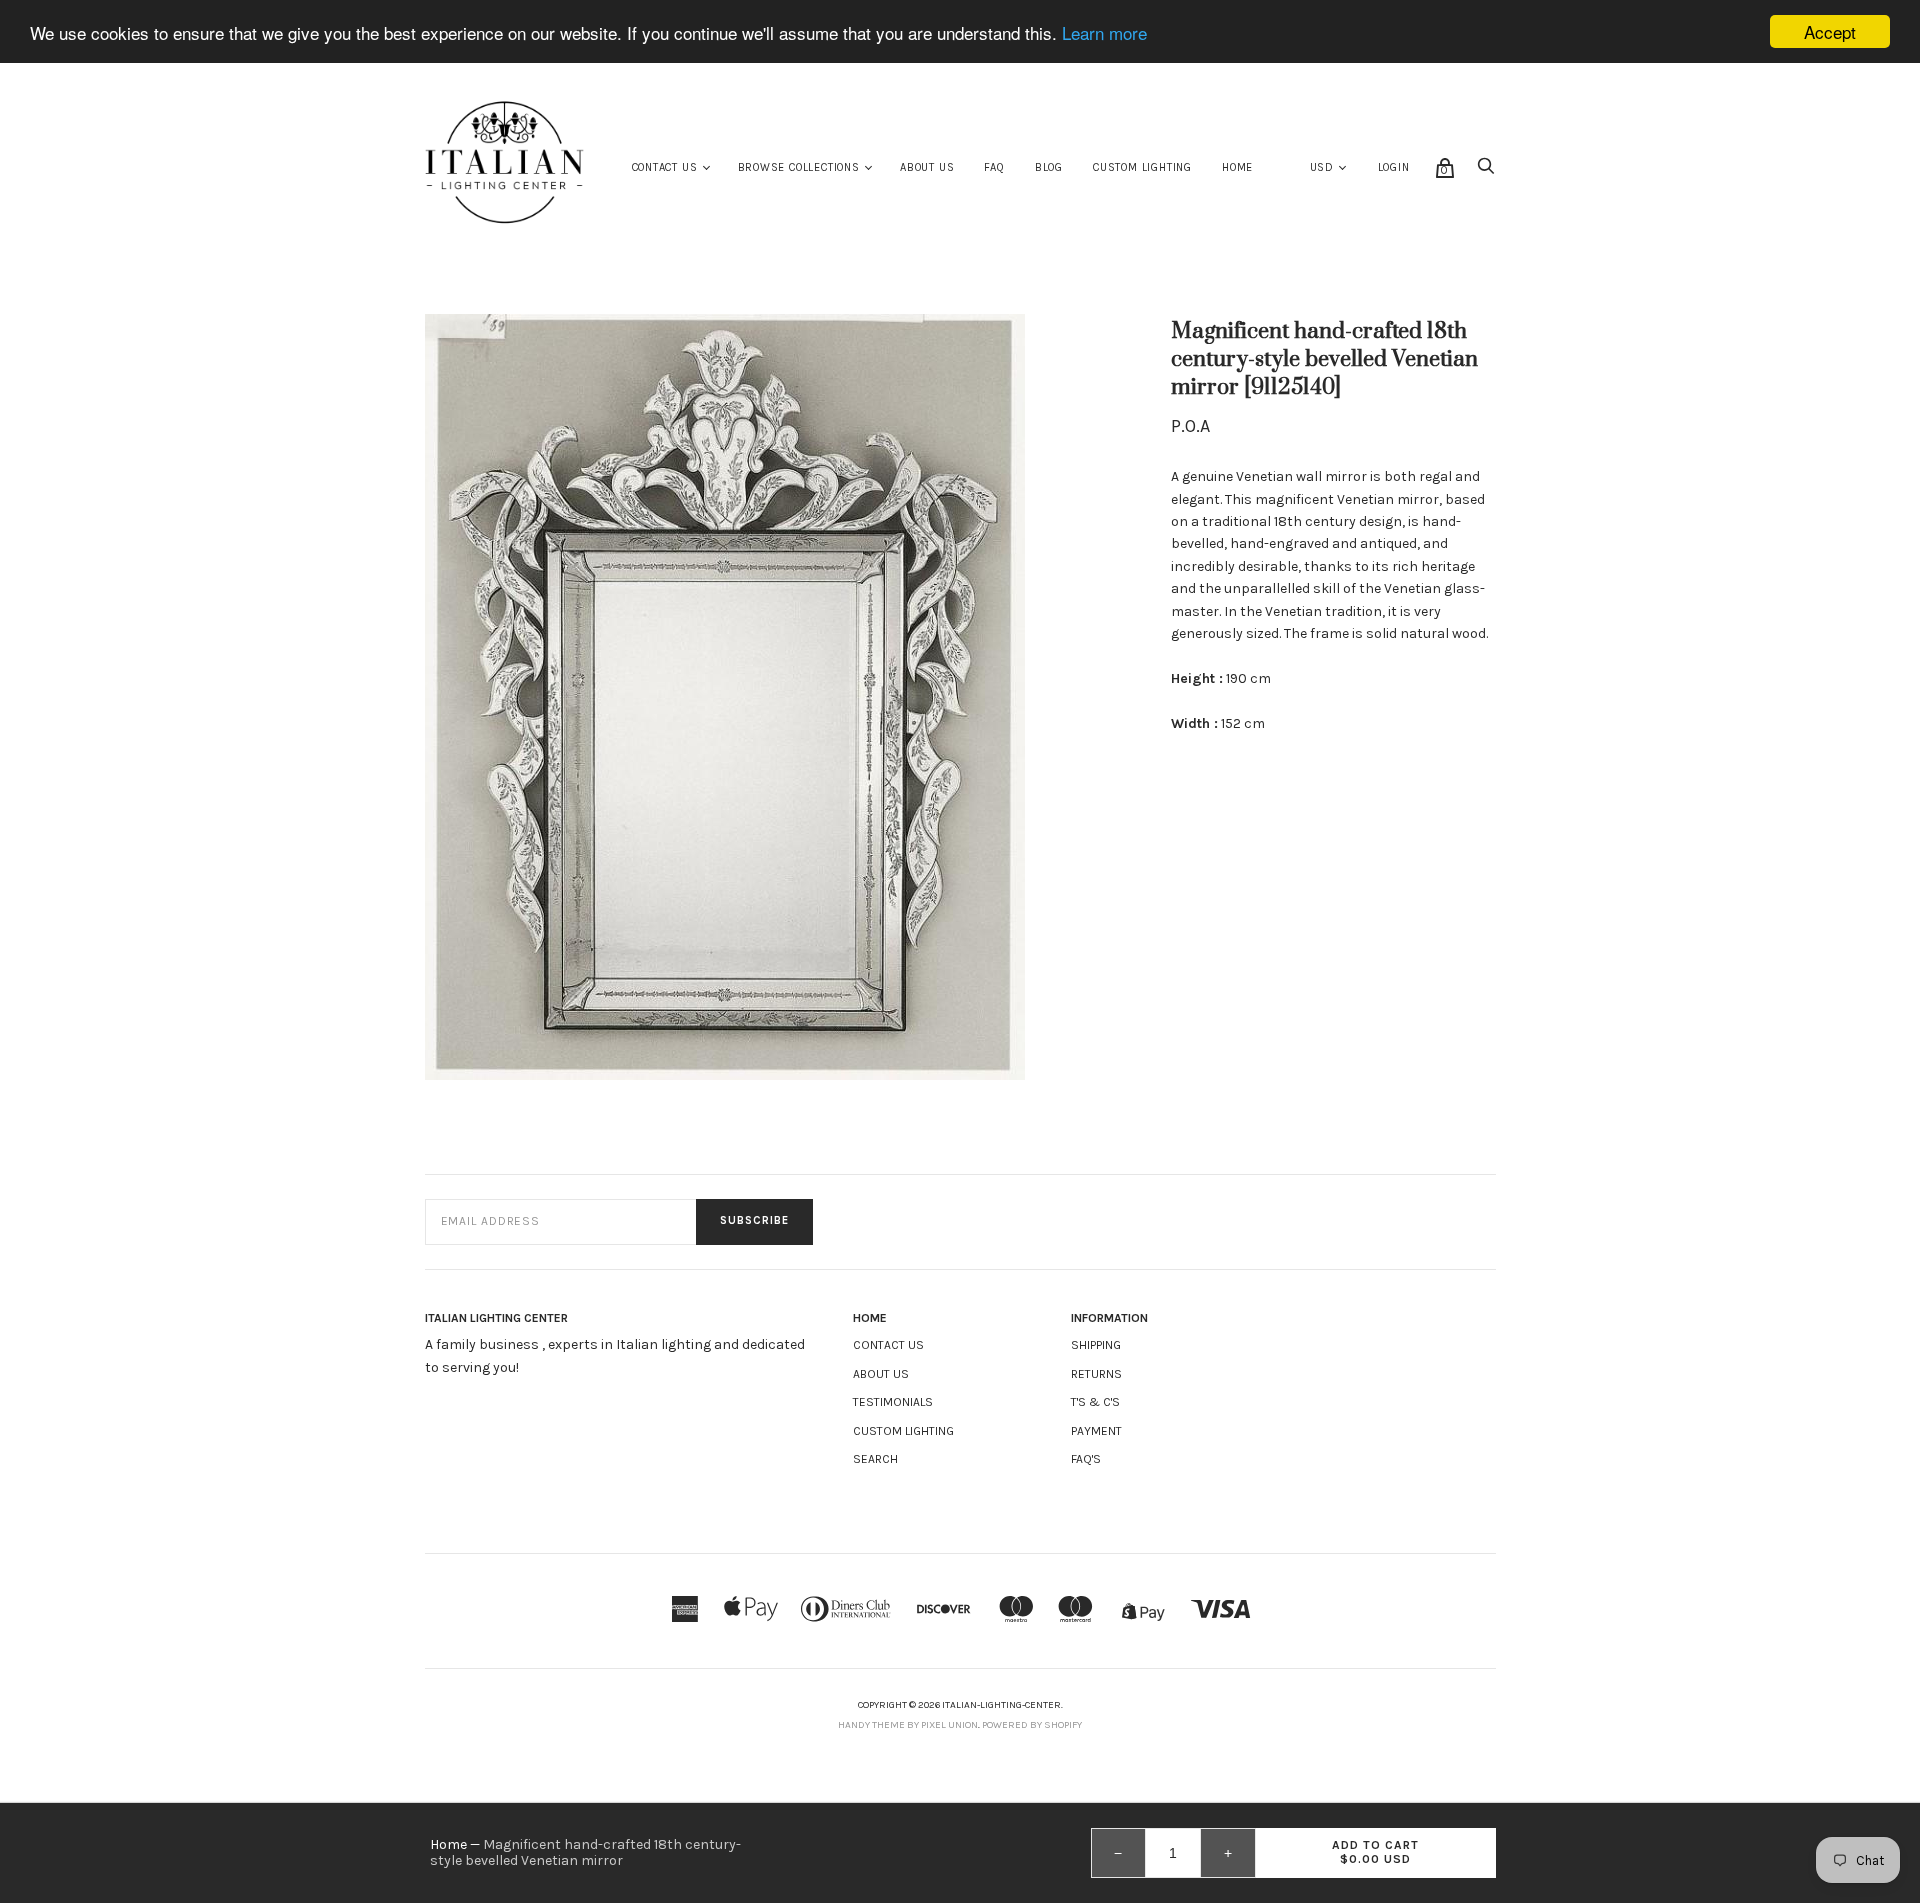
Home (1237, 167)
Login (1394, 167)
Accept (1830, 31)
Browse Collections (799, 167)
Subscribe (754, 1220)
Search (875, 1459)
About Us (927, 167)
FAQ (994, 167)
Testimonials (893, 1402)
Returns (1096, 1374)
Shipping (1096, 1345)
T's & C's (1095, 1402)
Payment (1096, 1431)
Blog (1049, 167)
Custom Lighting (1142, 167)
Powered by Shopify (1032, 1725)
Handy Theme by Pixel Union (908, 1725)
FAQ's (1086, 1459)
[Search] (1486, 171)
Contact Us (665, 167)
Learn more (1104, 32)
